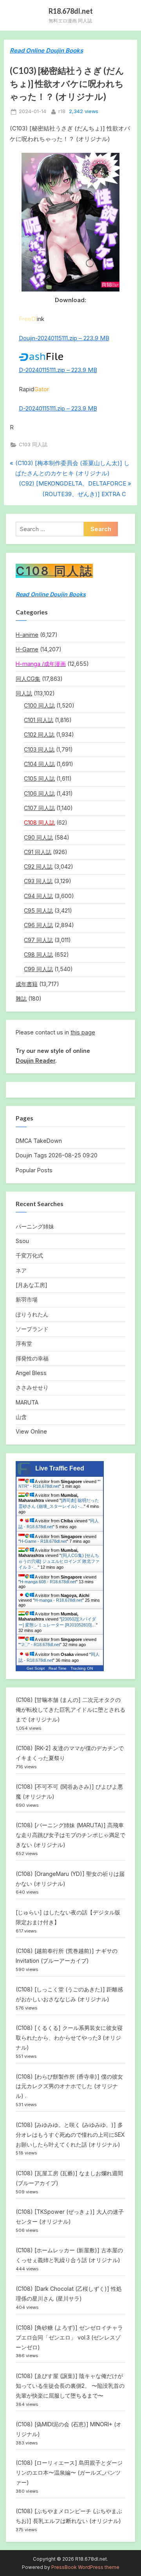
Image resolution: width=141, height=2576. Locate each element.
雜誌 (21, 998)
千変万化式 (29, 1255)
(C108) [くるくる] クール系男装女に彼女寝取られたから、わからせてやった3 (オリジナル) (69, 2038)
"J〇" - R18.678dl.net (40, 1645)
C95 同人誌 (38, 910)
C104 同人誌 (39, 764)
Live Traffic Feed (60, 1468)
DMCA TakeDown (39, 1141)
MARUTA (27, 1402)
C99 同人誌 (38, 969)
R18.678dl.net (71, 11)
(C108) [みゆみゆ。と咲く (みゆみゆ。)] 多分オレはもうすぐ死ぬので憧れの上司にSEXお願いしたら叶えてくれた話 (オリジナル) (70, 2135)
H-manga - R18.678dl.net (58, 1600)
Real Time (58, 1668)
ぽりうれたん (32, 1314)
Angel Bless (31, 1373)
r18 (62, 111)
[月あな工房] (32, 1285)
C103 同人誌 (33, 445)
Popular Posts (34, 1170)
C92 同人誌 (38, 866)
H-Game (27, 649)
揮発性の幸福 (32, 1358)
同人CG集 (28, 679)
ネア (21, 1270)
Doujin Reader (35, 1061)
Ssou (22, 1241)
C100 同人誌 (39, 705)
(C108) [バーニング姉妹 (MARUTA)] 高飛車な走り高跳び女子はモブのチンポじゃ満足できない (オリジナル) (70, 1835)
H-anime (27, 635)
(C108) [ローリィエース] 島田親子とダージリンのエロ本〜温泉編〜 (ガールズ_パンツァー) (69, 2472)
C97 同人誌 (38, 940)
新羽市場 (27, 1299)
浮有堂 (24, 1343)
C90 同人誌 (38, 837)
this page (83, 1032)
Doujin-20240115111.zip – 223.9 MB (64, 338)
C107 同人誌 (39, 808)
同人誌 (24, 693)
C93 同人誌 (38, 881)
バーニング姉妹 (35, 1226)
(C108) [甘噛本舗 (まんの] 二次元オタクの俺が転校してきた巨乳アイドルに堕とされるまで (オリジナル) (70, 1710)
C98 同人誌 (38, 954)
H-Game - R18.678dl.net (43, 1541)
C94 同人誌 (38, 896)
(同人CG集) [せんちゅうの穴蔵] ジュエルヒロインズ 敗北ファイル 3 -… (59, 1561)
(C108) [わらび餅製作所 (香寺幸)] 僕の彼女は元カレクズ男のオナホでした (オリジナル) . (69, 2086)
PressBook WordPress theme (85, 2567)
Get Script (36, 1668)
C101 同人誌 (39, 720)
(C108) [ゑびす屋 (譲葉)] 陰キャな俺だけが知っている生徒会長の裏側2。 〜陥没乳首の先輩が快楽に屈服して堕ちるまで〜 (70, 2386)
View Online (31, 1431)
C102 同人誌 (39, 734)
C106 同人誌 (39, 793)
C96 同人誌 (38, 925)
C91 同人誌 (38, 852)
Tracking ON (82, 1668)
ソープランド (32, 1329)
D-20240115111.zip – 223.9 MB (58, 370)
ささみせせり (32, 1387)
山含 (21, 1417)
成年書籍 (27, 984)
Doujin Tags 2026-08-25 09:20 (57, 1155)
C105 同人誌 (39, 778)
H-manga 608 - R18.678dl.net (48, 1582)
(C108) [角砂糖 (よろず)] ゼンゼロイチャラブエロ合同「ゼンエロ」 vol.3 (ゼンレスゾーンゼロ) (69, 2337)
